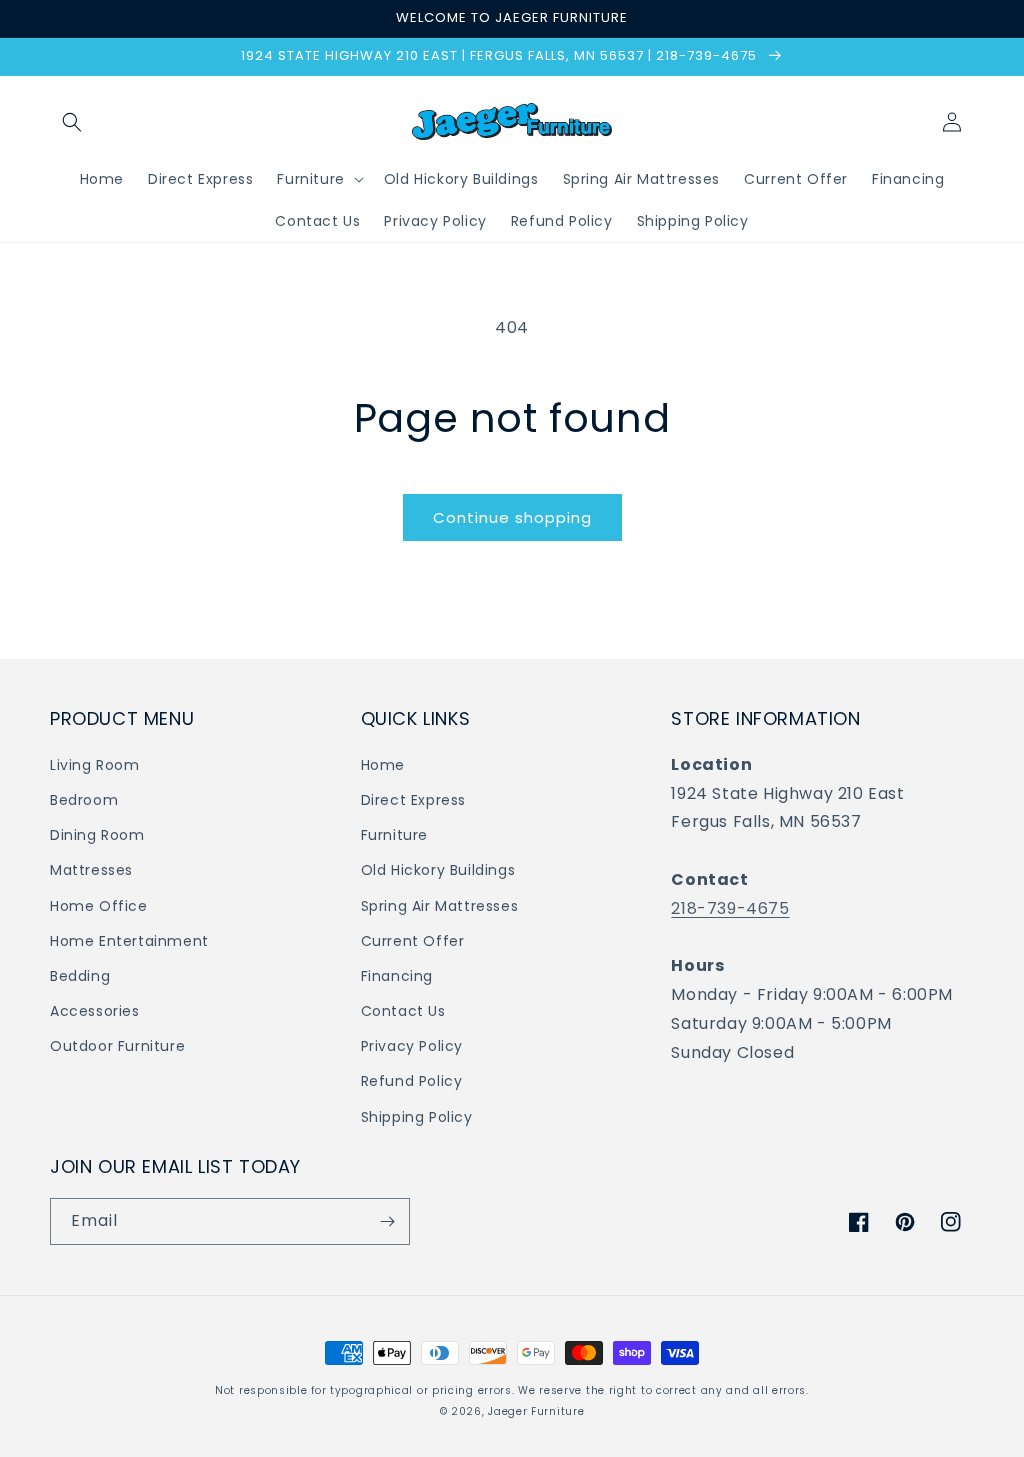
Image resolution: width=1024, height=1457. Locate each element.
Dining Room (97, 835)
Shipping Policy (417, 1117)
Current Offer (413, 941)
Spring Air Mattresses (440, 906)
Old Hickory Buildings (438, 870)
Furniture (394, 835)
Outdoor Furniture (117, 1046)
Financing (397, 976)
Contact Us (403, 1011)
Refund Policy (412, 1081)
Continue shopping (512, 517)
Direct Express (413, 800)
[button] (72, 122)
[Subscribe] (387, 1221)
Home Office (99, 906)
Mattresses (91, 870)
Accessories (95, 1011)
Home (383, 765)
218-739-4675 (730, 908)
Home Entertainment (129, 941)
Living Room (95, 765)
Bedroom (84, 800)
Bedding (80, 976)
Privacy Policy (412, 1046)
